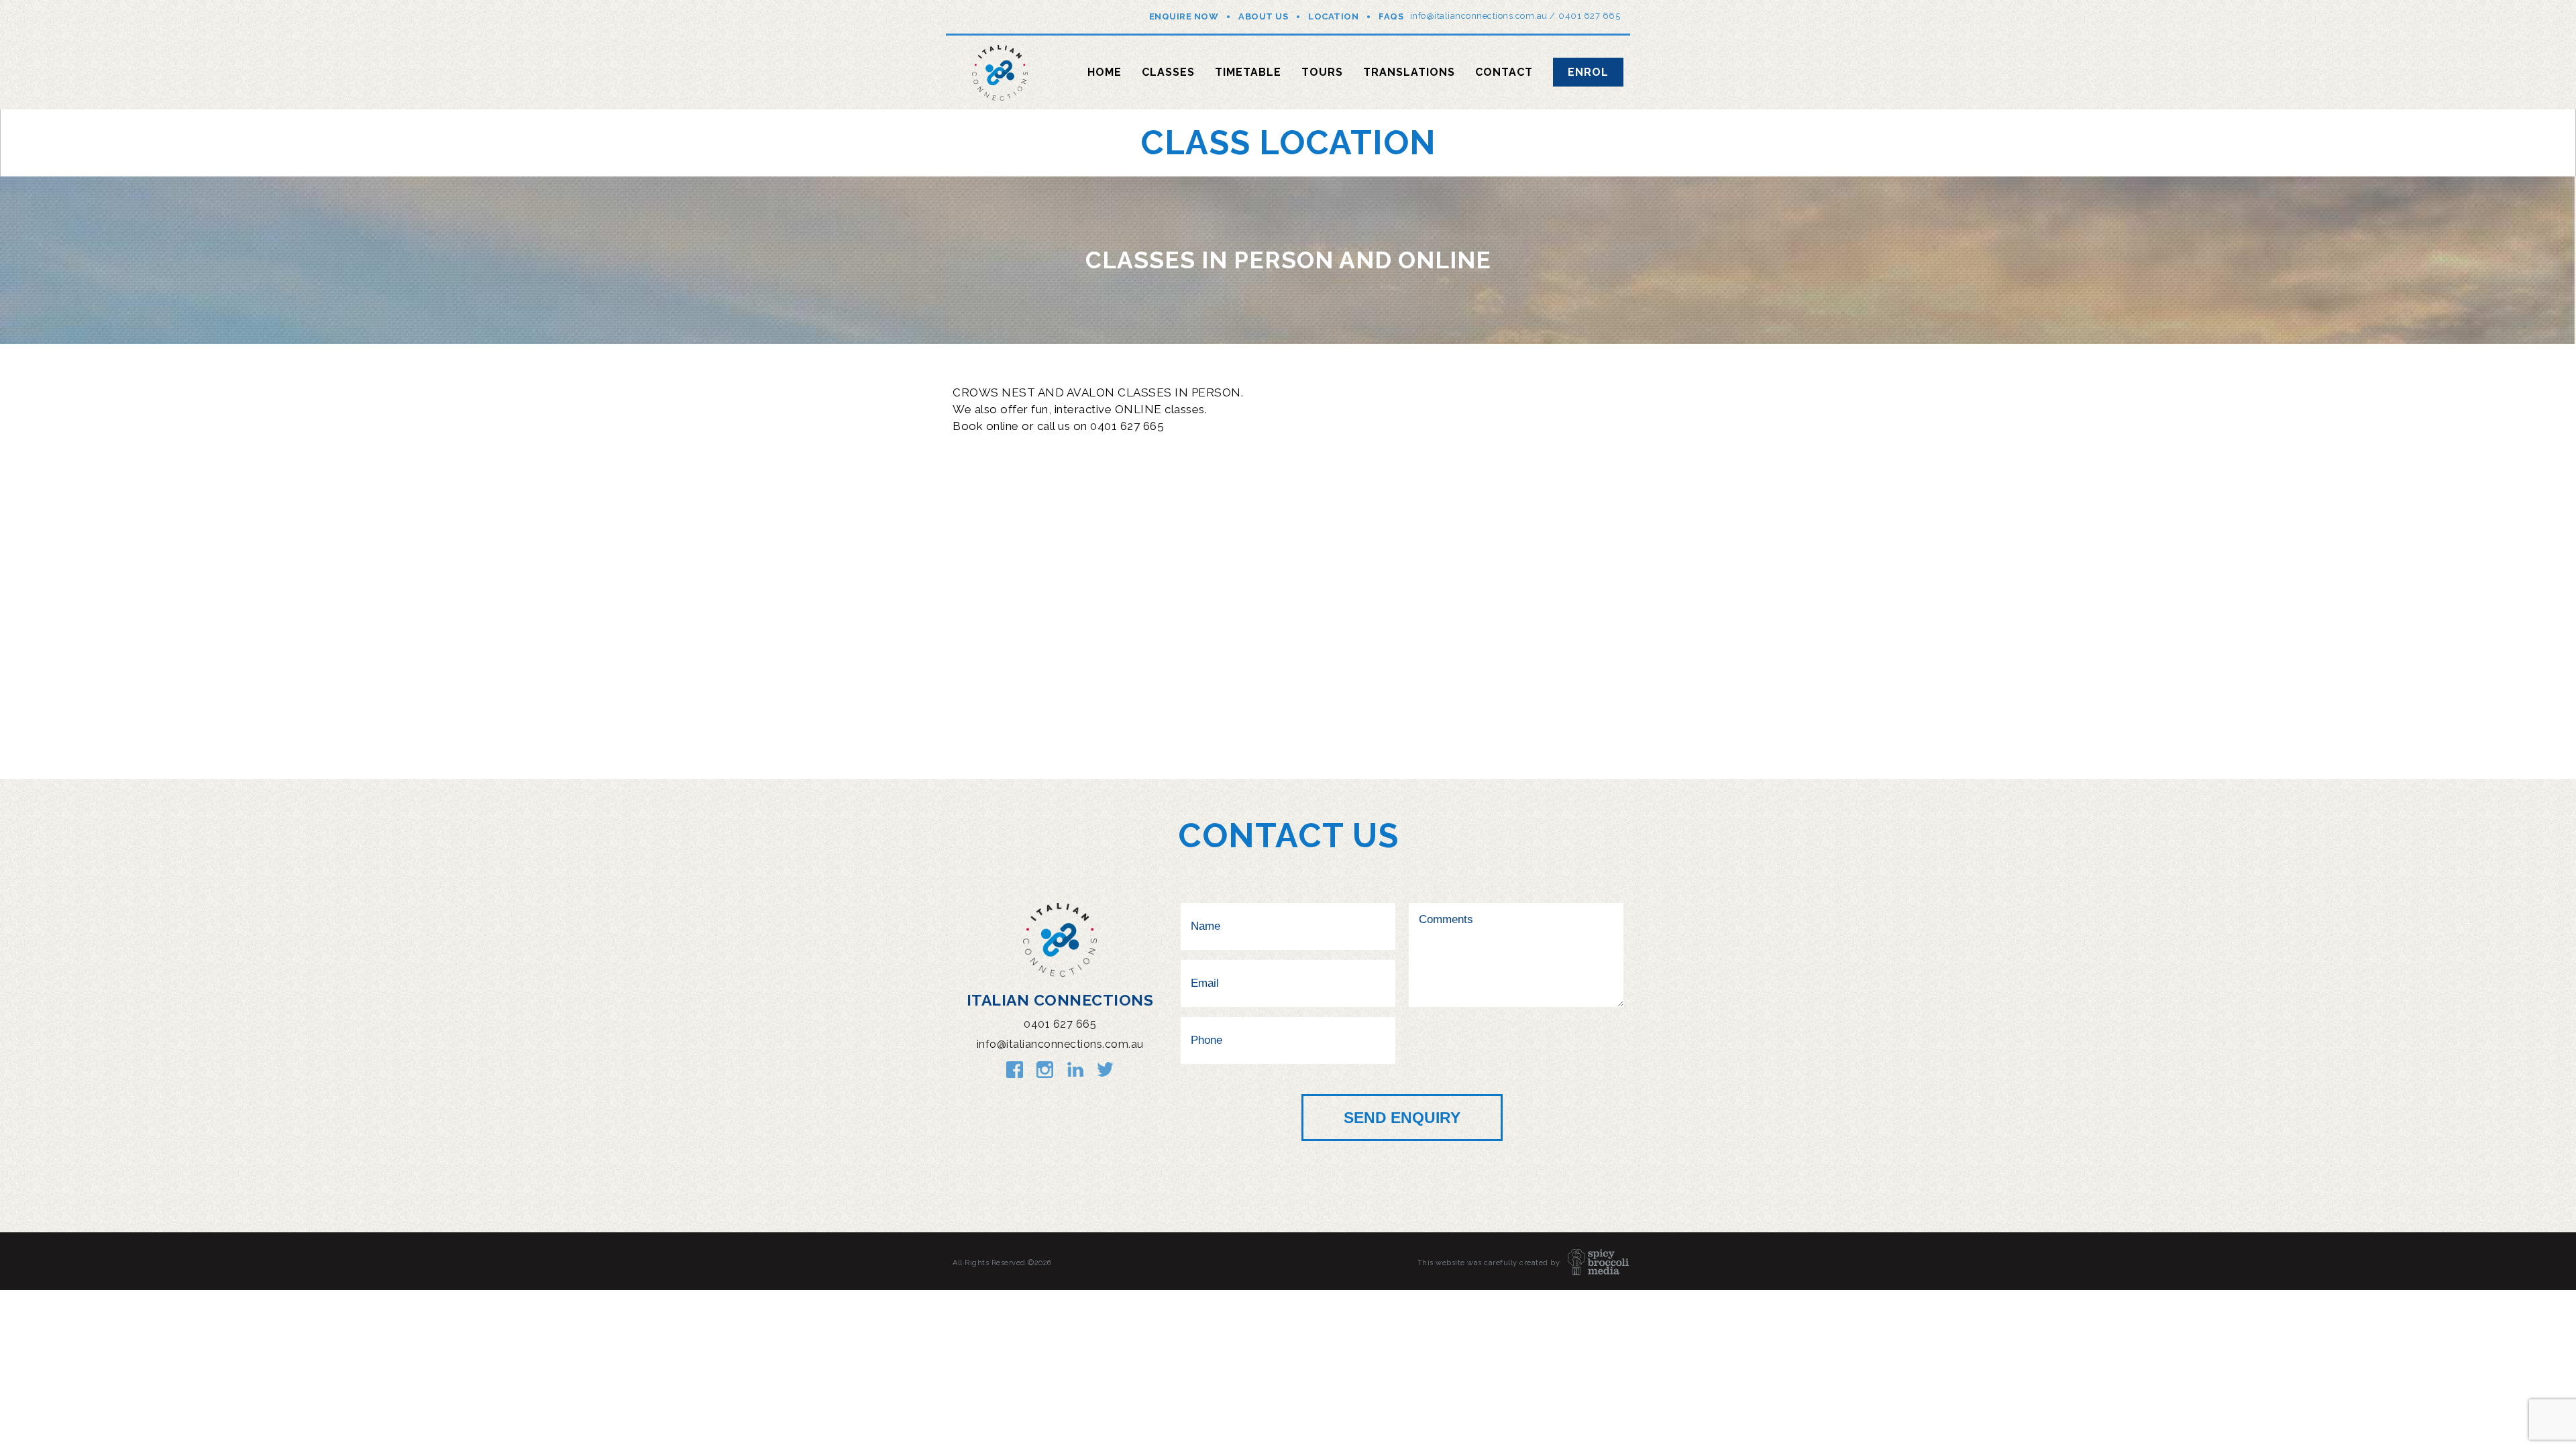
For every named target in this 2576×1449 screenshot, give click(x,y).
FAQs (1391, 16)
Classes (1168, 72)
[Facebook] (1015, 1070)
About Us (1263, 16)
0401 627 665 (1589, 16)
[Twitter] (1105, 1070)
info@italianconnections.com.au (1060, 1044)
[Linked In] (1075, 1070)
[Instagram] (1045, 1070)
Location (1333, 16)
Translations (1409, 72)
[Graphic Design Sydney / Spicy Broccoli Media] (1592, 1263)
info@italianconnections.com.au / (1483, 16)
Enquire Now (1184, 16)
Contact (1504, 72)
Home (1105, 72)
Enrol (1588, 72)
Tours (1322, 72)
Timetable (1248, 72)
